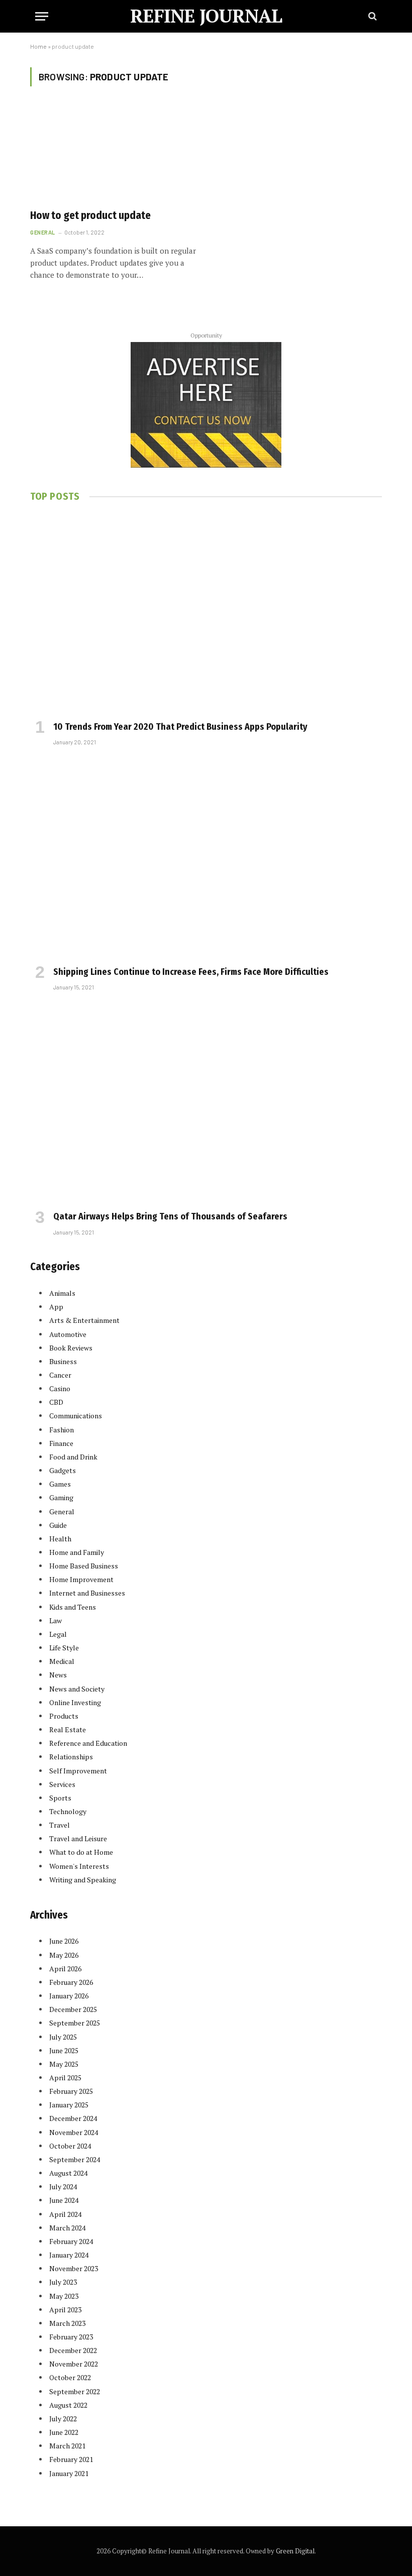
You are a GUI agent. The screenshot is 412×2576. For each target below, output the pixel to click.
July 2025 (63, 2037)
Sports (60, 1798)
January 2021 (69, 2473)
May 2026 (64, 1955)
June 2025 (64, 2050)
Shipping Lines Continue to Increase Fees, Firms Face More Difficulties (191, 972)
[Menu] (42, 16)
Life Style (64, 1648)
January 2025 (69, 2105)
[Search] (372, 16)
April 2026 (65, 1969)
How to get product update (90, 215)
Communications (76, 1416)
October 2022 (70, 2377)
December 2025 (73, 2009)
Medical (62, 1661)
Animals (62, 1293)
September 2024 (75, 2159)
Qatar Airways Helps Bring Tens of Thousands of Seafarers (170, 1216)
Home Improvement (81, 1579)
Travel (60, 1825)
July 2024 (63, 2187)
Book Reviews (71, 1348)
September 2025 (75, 2023)
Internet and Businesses (87, 1593)
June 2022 (64, 2432)
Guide (58, 1525)
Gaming (61, 1497)
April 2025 (65, 2078)
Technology (68, 1811)
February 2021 (71, 2459)
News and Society (77, 1689)
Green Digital (295, 2551)
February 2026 (71, 1982)
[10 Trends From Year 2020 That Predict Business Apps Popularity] (206, 614)
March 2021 (67, 2446)
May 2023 (64, 2296)
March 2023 (67, 2323)
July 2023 (63, 2282)
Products (64, 1716)
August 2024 (68, 2173)
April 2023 (65, 2310)
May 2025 (64, 2064)
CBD (56, 1402)
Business (63, 1361)
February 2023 (71, 2337)
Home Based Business (84, 1566)
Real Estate (68, 1729)
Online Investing (75, 1702)
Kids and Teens (73, 1607)
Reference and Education (88, 1743)
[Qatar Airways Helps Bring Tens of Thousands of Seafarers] (206, 1104)
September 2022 (75, 2391)
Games (60, 1484)
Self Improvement (78, 1771)
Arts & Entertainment (84, 1320)
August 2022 (68, 2405)
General (43, 232)
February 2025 (71, 2091)
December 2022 (73, 2350)
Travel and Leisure (78, 1838)
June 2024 (64, 2200)
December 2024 (73, 2118)
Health (60, 1539)
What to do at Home (81, 1852)
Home (38, 46)
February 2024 (71, 2241)
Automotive (68, 1334)
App (56, 1307)
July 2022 (63, 2419)
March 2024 (67, 2228)
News (58, 1675)
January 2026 (69, 1996)
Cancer (60, 1375)
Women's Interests (79, 1866)
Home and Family (77, 1552)
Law (56, 1620)
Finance (61, 1443)
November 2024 (74, 2132)
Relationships (71, 1757)
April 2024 (65, 2214)
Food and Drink (73, 1457)
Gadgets (63, 1470)
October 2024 (70, 2146)
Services (62, 1784)
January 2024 (69, 2255)
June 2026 (64, 1941)
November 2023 (74, 2268)
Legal (58, 1634)
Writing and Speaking (83, 1880)
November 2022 (74, 2364)
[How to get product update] (114, 153)
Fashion (62, 1430)
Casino (60, 1388)
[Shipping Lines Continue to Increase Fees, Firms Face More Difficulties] (206, 859)
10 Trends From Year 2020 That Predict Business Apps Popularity (180, 727)
